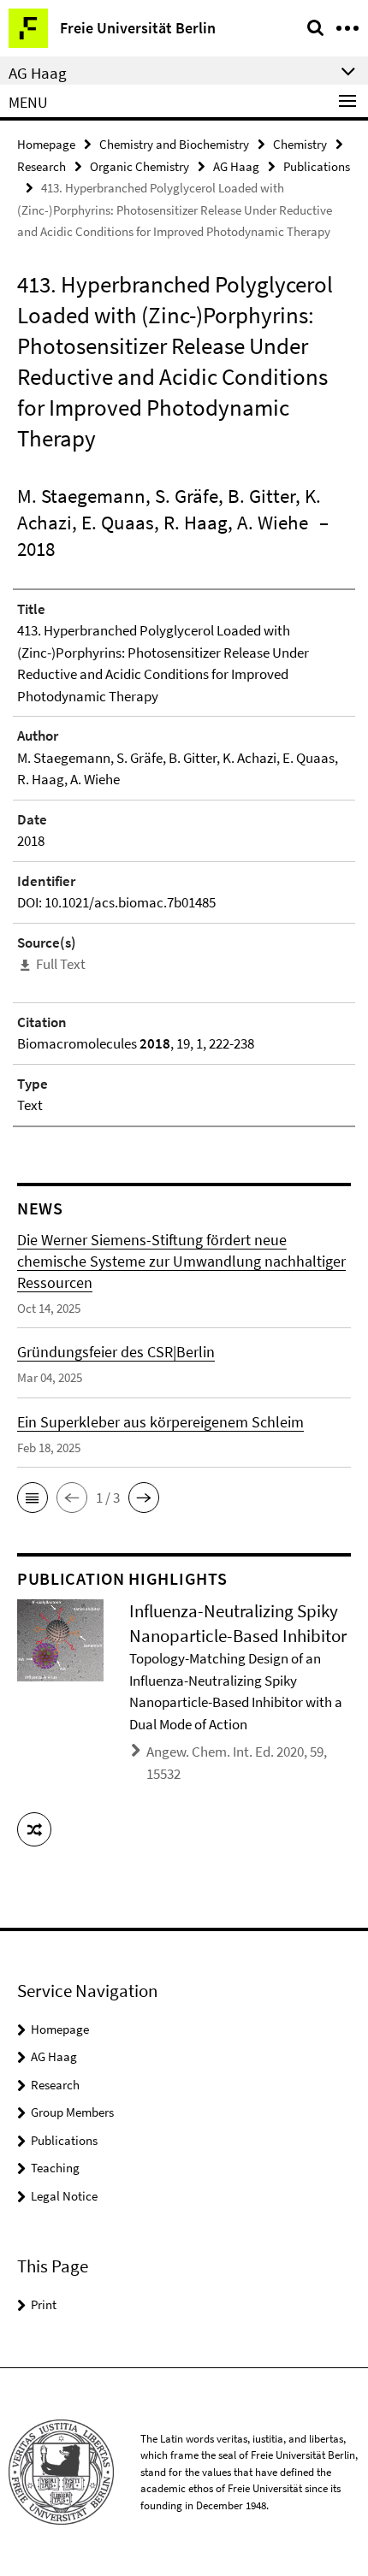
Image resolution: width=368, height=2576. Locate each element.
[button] (33, 1498)
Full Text (61, 964)
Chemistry (300, 144)
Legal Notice (64, 2196)
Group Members (72, 2112)
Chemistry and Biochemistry (174, 144)
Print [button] (44, 2304)
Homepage (46, 144)
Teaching (55, 2168)
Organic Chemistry (139, 166)
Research (42, 166)
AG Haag (236, 166)
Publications (317, 166)
